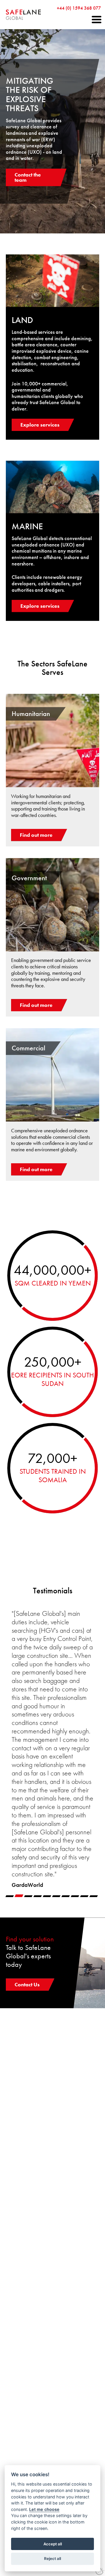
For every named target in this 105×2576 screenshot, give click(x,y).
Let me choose (44, 2509)
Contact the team (28, 177)
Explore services (40, 425)
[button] (97, 20)
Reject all (52, 2558)
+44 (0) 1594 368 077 (79, 8)
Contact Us (27, 1984)
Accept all (53, 2544)
